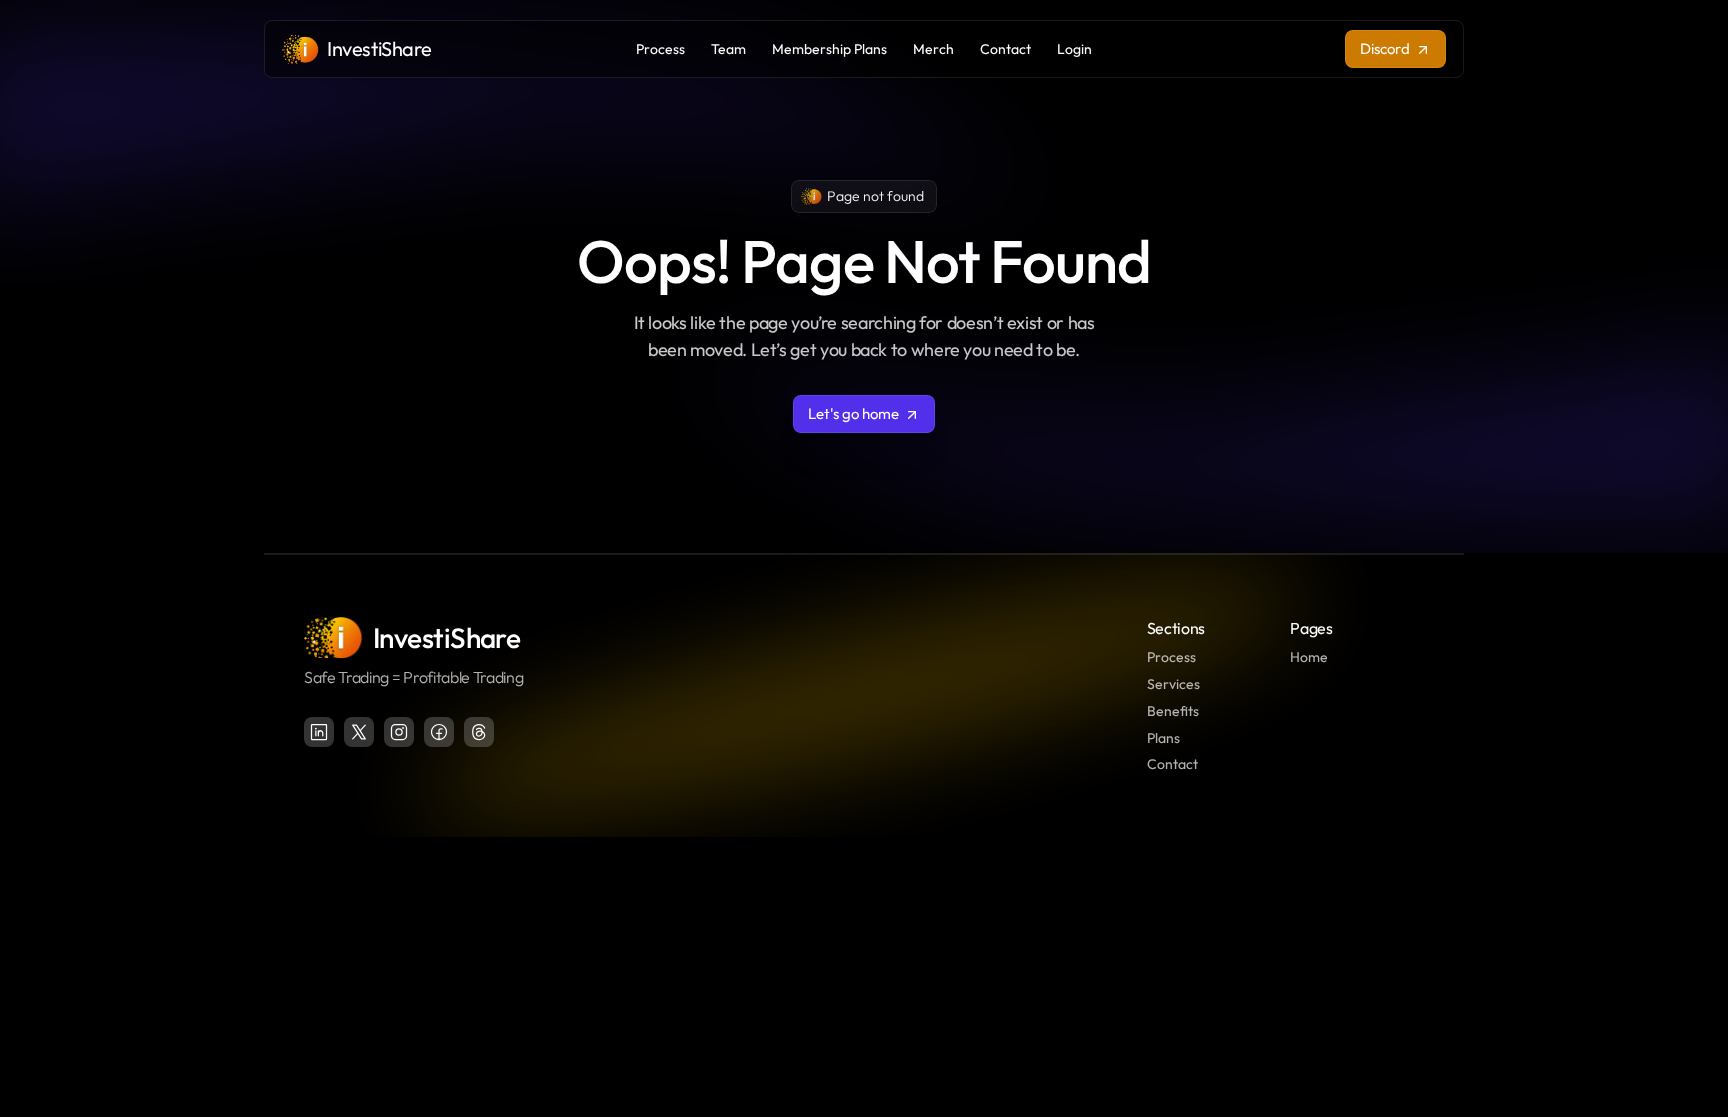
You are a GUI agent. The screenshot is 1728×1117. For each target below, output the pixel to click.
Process (1171, 657)
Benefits (1173, 711)
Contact (1172, 764)
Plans (1163, 738)
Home (1309, 657)
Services (1173, 684)
